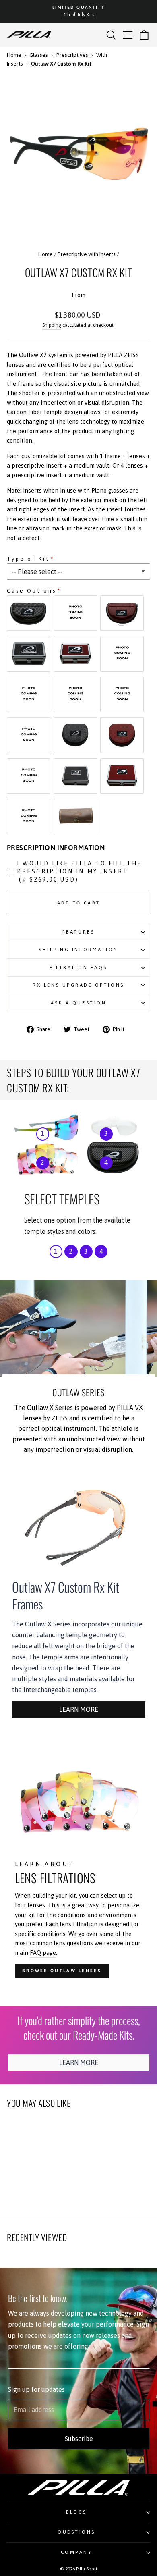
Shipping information (78, 949)
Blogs (76, 2512)
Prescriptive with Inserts (87, 254)
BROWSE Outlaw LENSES (62, 1971)
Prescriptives (72, 55)
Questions (76, 2532)
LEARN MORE (79, 1709)
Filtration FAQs (78, 967)
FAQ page (43, 1953)
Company (77, 2552)
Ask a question (78, 1003)
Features (78, 932)
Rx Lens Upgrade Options (78, 985)
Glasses (39, 55)
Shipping (52, 325)
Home (14, 55)
